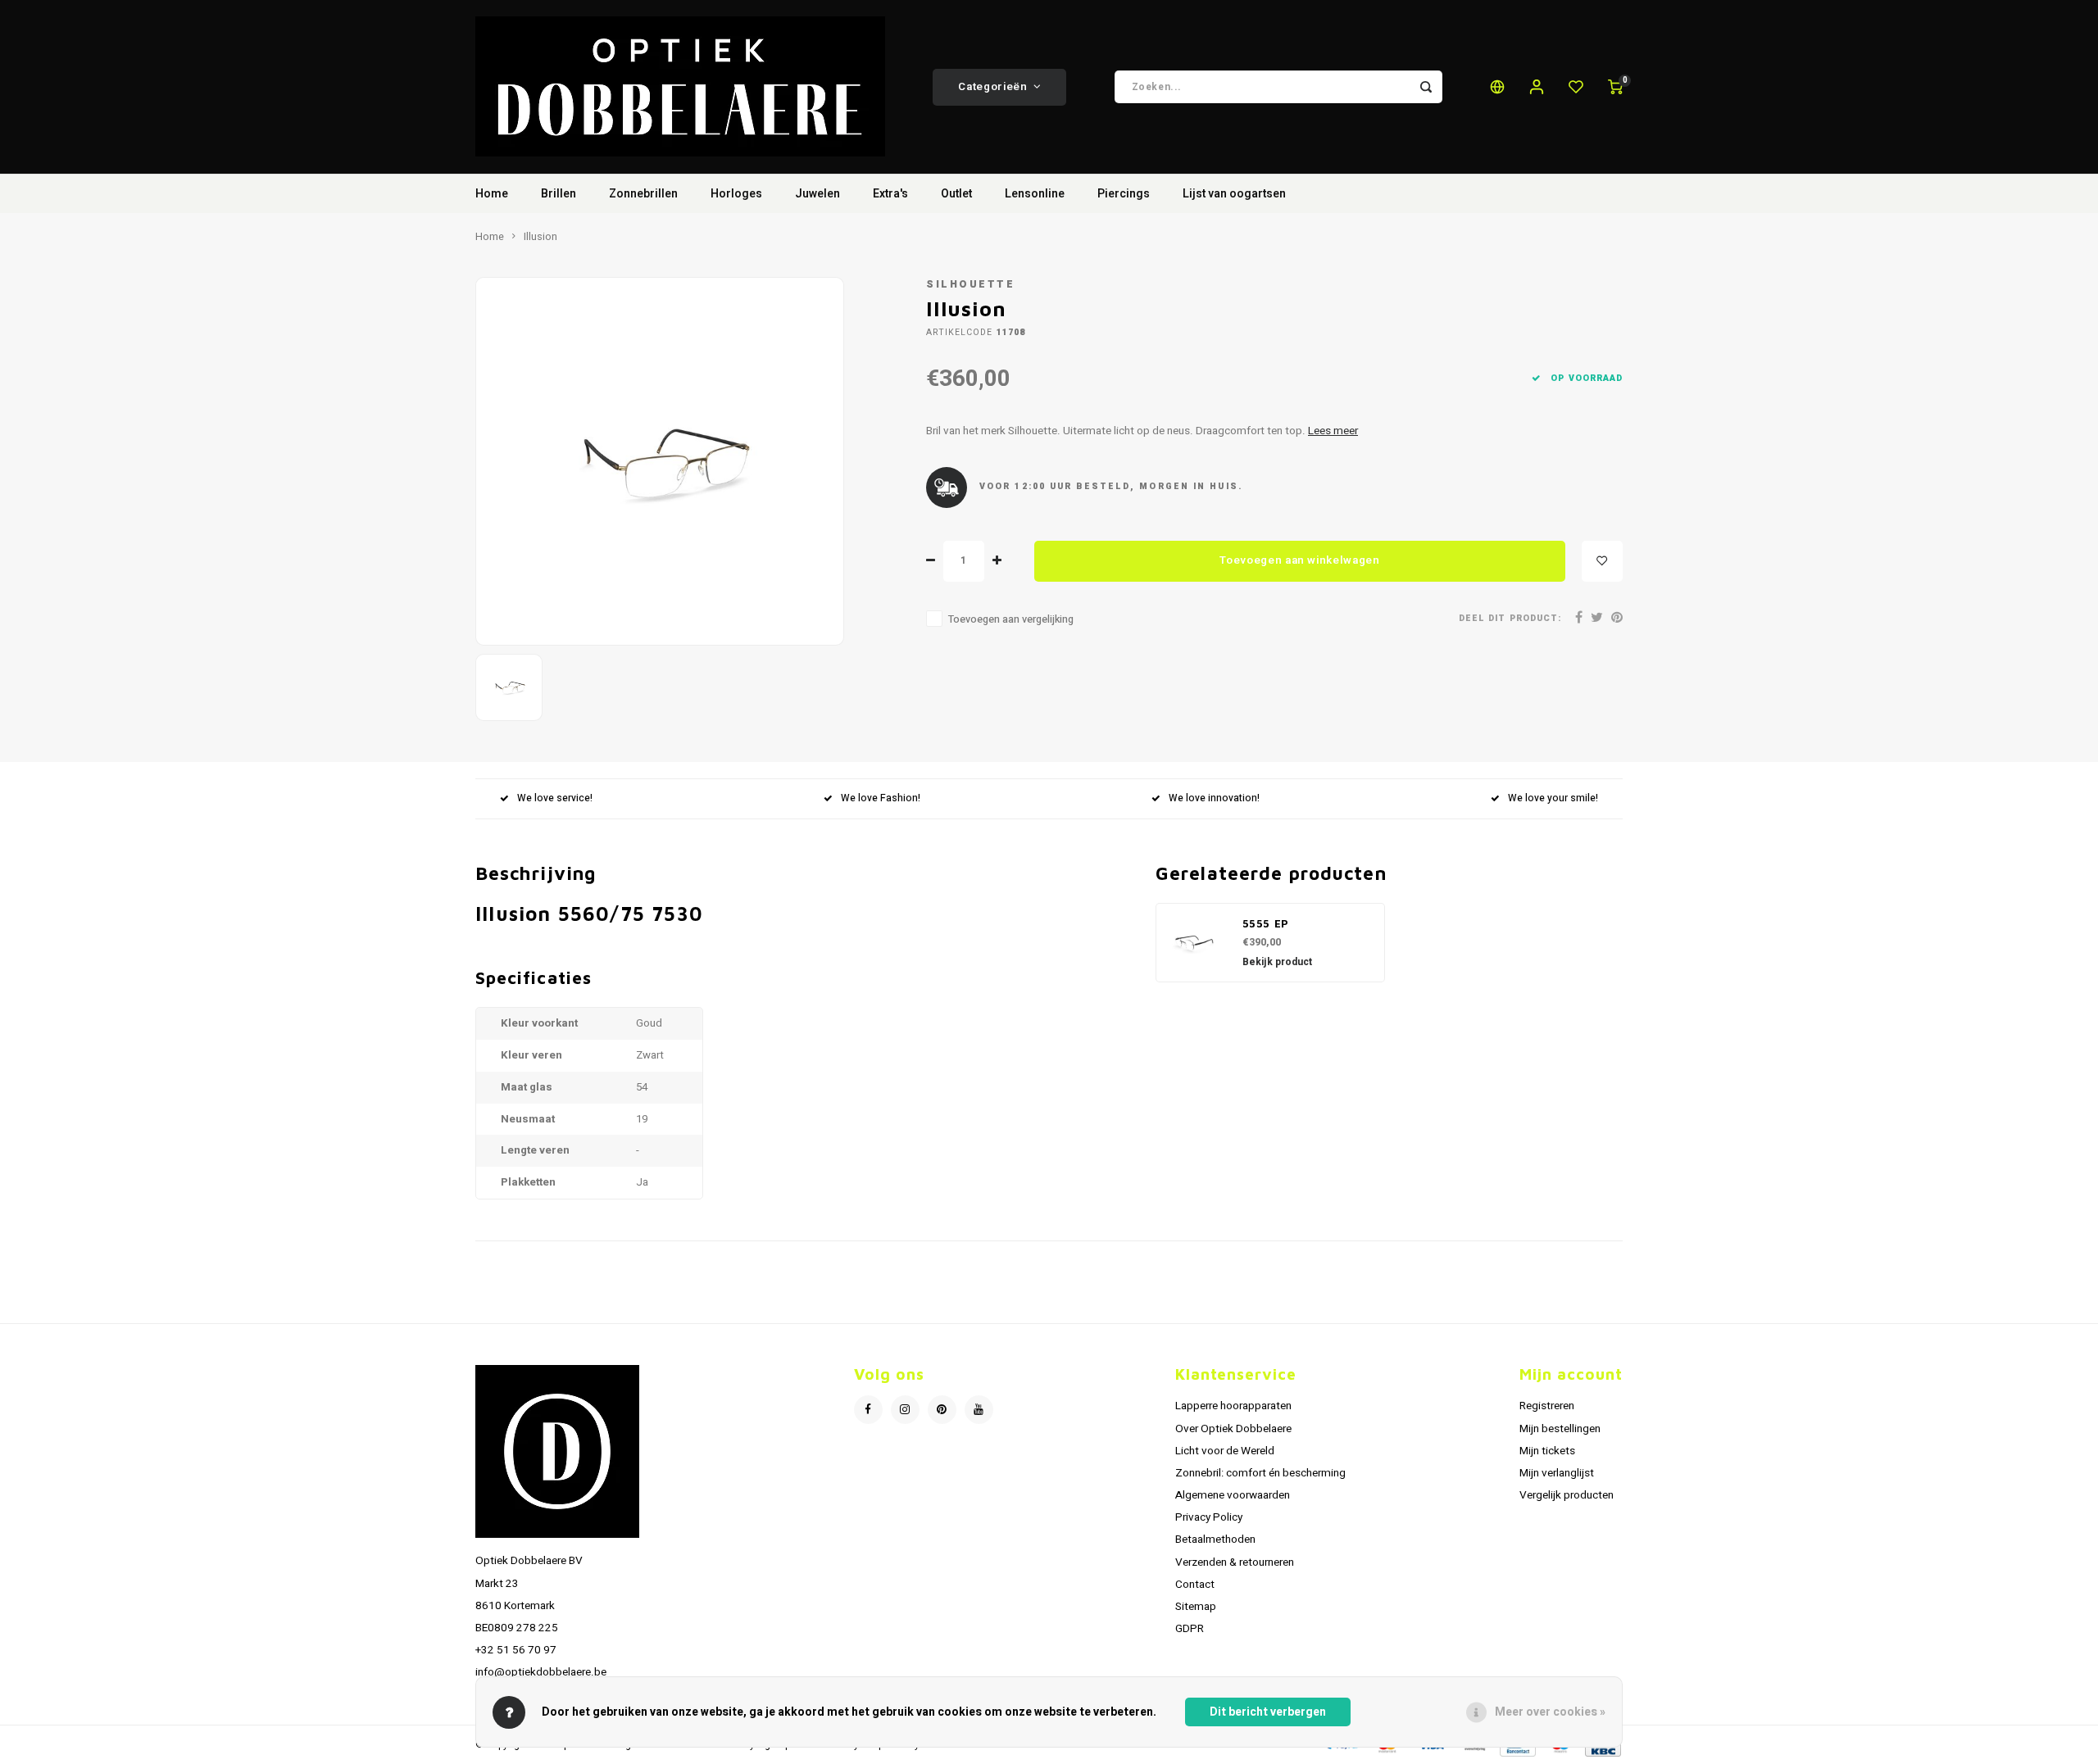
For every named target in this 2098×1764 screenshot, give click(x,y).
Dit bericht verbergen (1268, 1712)
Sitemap (1196, 1607)
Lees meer (1333, 431)
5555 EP (1266, 923)
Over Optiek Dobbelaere (1233, 1429)
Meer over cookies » (1550, 1712)
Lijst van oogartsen (1234, 194)
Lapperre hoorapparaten (1233, 1406)
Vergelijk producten (1567, 1495)
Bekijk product (1277, 962)
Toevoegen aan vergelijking (1011, 619)
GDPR (1190, 1629)
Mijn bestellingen (1560, 1429)
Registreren (1547, 1406)
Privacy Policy (1209, 1517)
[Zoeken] (1426, 87)
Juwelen (817, 194)
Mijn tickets (1547, 1451)
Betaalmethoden (1215, 1540)
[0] (1615, 87)
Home (492, 194)
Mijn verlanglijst (1557, 1473)
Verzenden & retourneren (1235, 1562)
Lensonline (1035, 194)
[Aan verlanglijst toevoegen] (1602, 561)
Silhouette (970, 284)
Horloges (736, 194)
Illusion (540, 237)
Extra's (890, 194)
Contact (1195, 1585)
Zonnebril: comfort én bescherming (1260, 1473)
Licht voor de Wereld (1225, 1451)
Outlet (956, 194)
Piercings (1124, 194)
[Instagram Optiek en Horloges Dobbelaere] (905, 1410)
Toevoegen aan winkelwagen (1300, 560)
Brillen (559, 194)
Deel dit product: (1510, 618)
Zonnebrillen (643, 194)
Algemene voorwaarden (1233, 1495)
